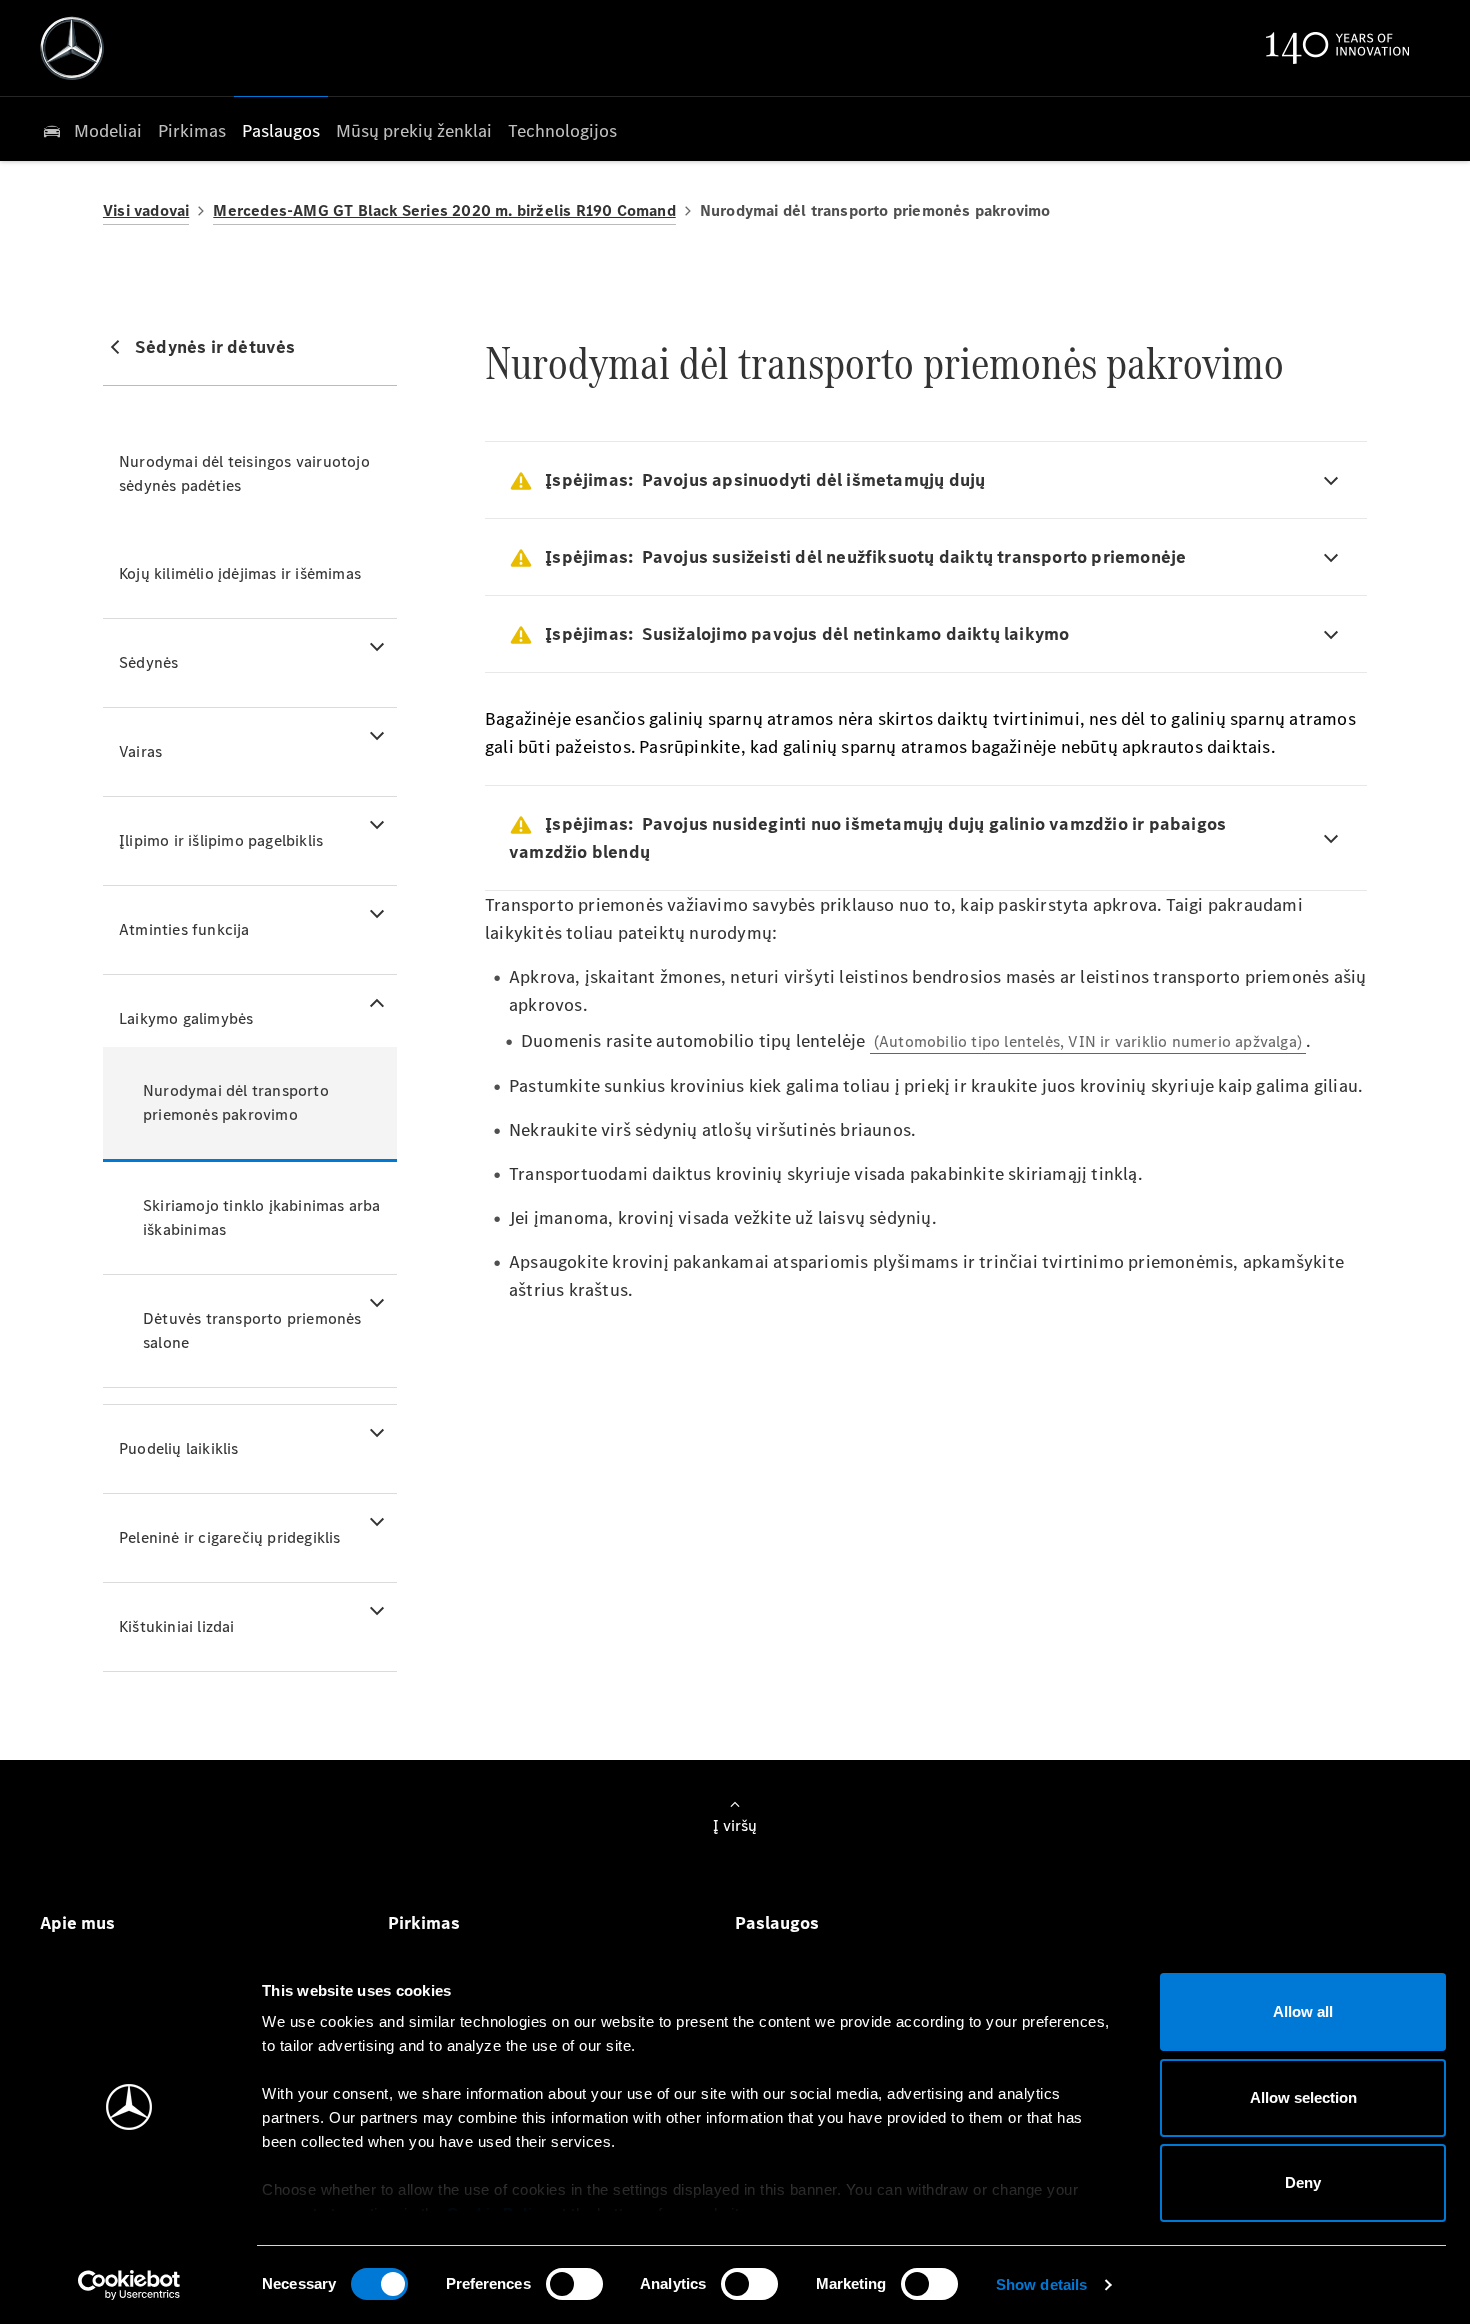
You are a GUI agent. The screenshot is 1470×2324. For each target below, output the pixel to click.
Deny (1303, 2182)
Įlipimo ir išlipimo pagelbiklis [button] (221, 840)
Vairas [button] (140, 751)
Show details (1041, 2284)
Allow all (1303, 2011)
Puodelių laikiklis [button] (179, 1448)
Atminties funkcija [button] (184, 929)
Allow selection (1303, 2097)
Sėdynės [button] (148, 662)
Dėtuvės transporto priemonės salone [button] (252, 1330)
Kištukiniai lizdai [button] (177, 1626)
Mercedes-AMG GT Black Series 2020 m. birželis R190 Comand (444, 210)
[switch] (574, 2284)
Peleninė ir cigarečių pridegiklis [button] (230, 1537)
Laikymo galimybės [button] (186, 1018)
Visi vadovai (146, 210)
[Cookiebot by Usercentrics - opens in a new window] (129, 2285)
